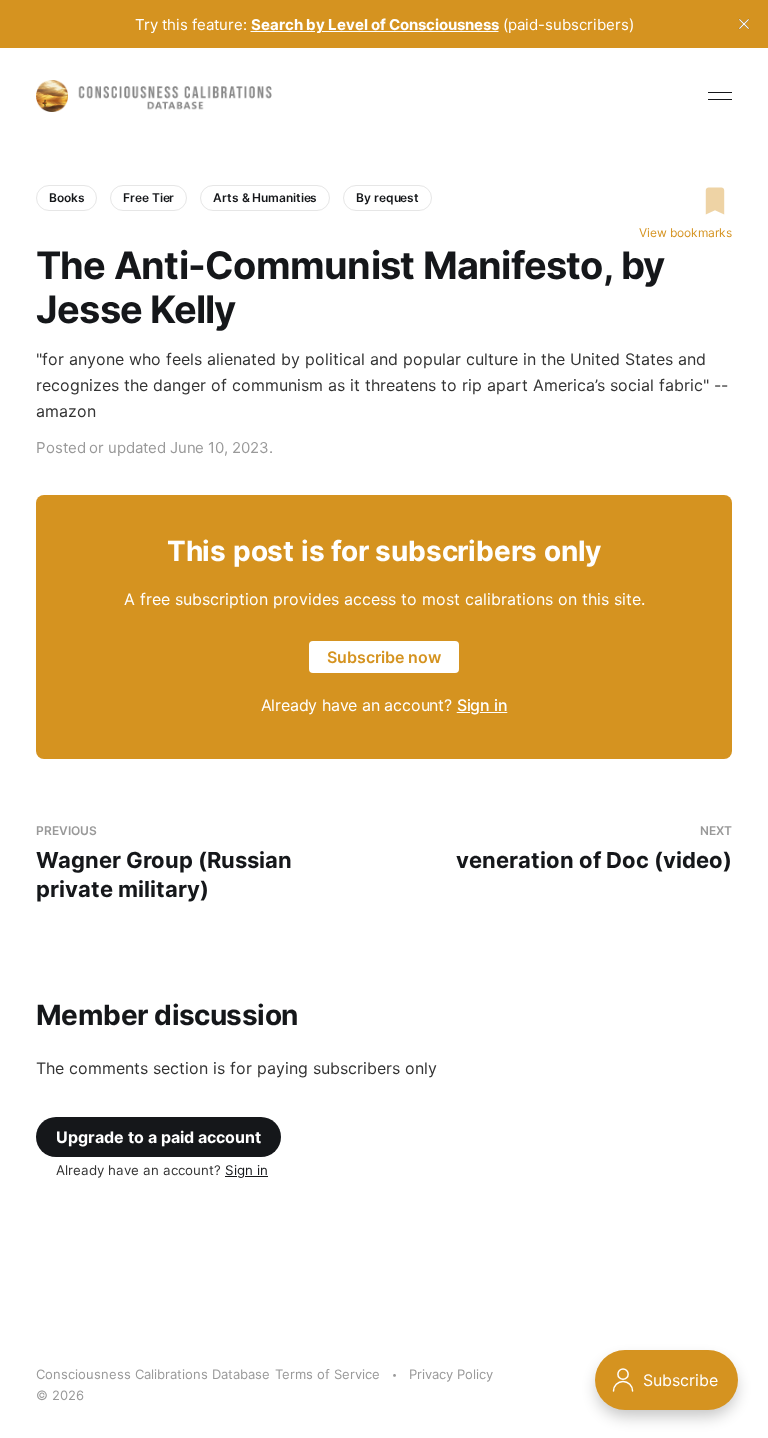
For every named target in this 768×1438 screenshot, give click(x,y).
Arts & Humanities (265, 197)
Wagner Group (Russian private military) (164, 862)
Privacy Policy (451, 1374)
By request (387, 197)
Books (66, 197)
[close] (744, 24)
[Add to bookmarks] (685, 201)
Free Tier (148, 197)
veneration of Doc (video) (594, 848)
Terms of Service (327, 1374)
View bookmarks (685, 232)
